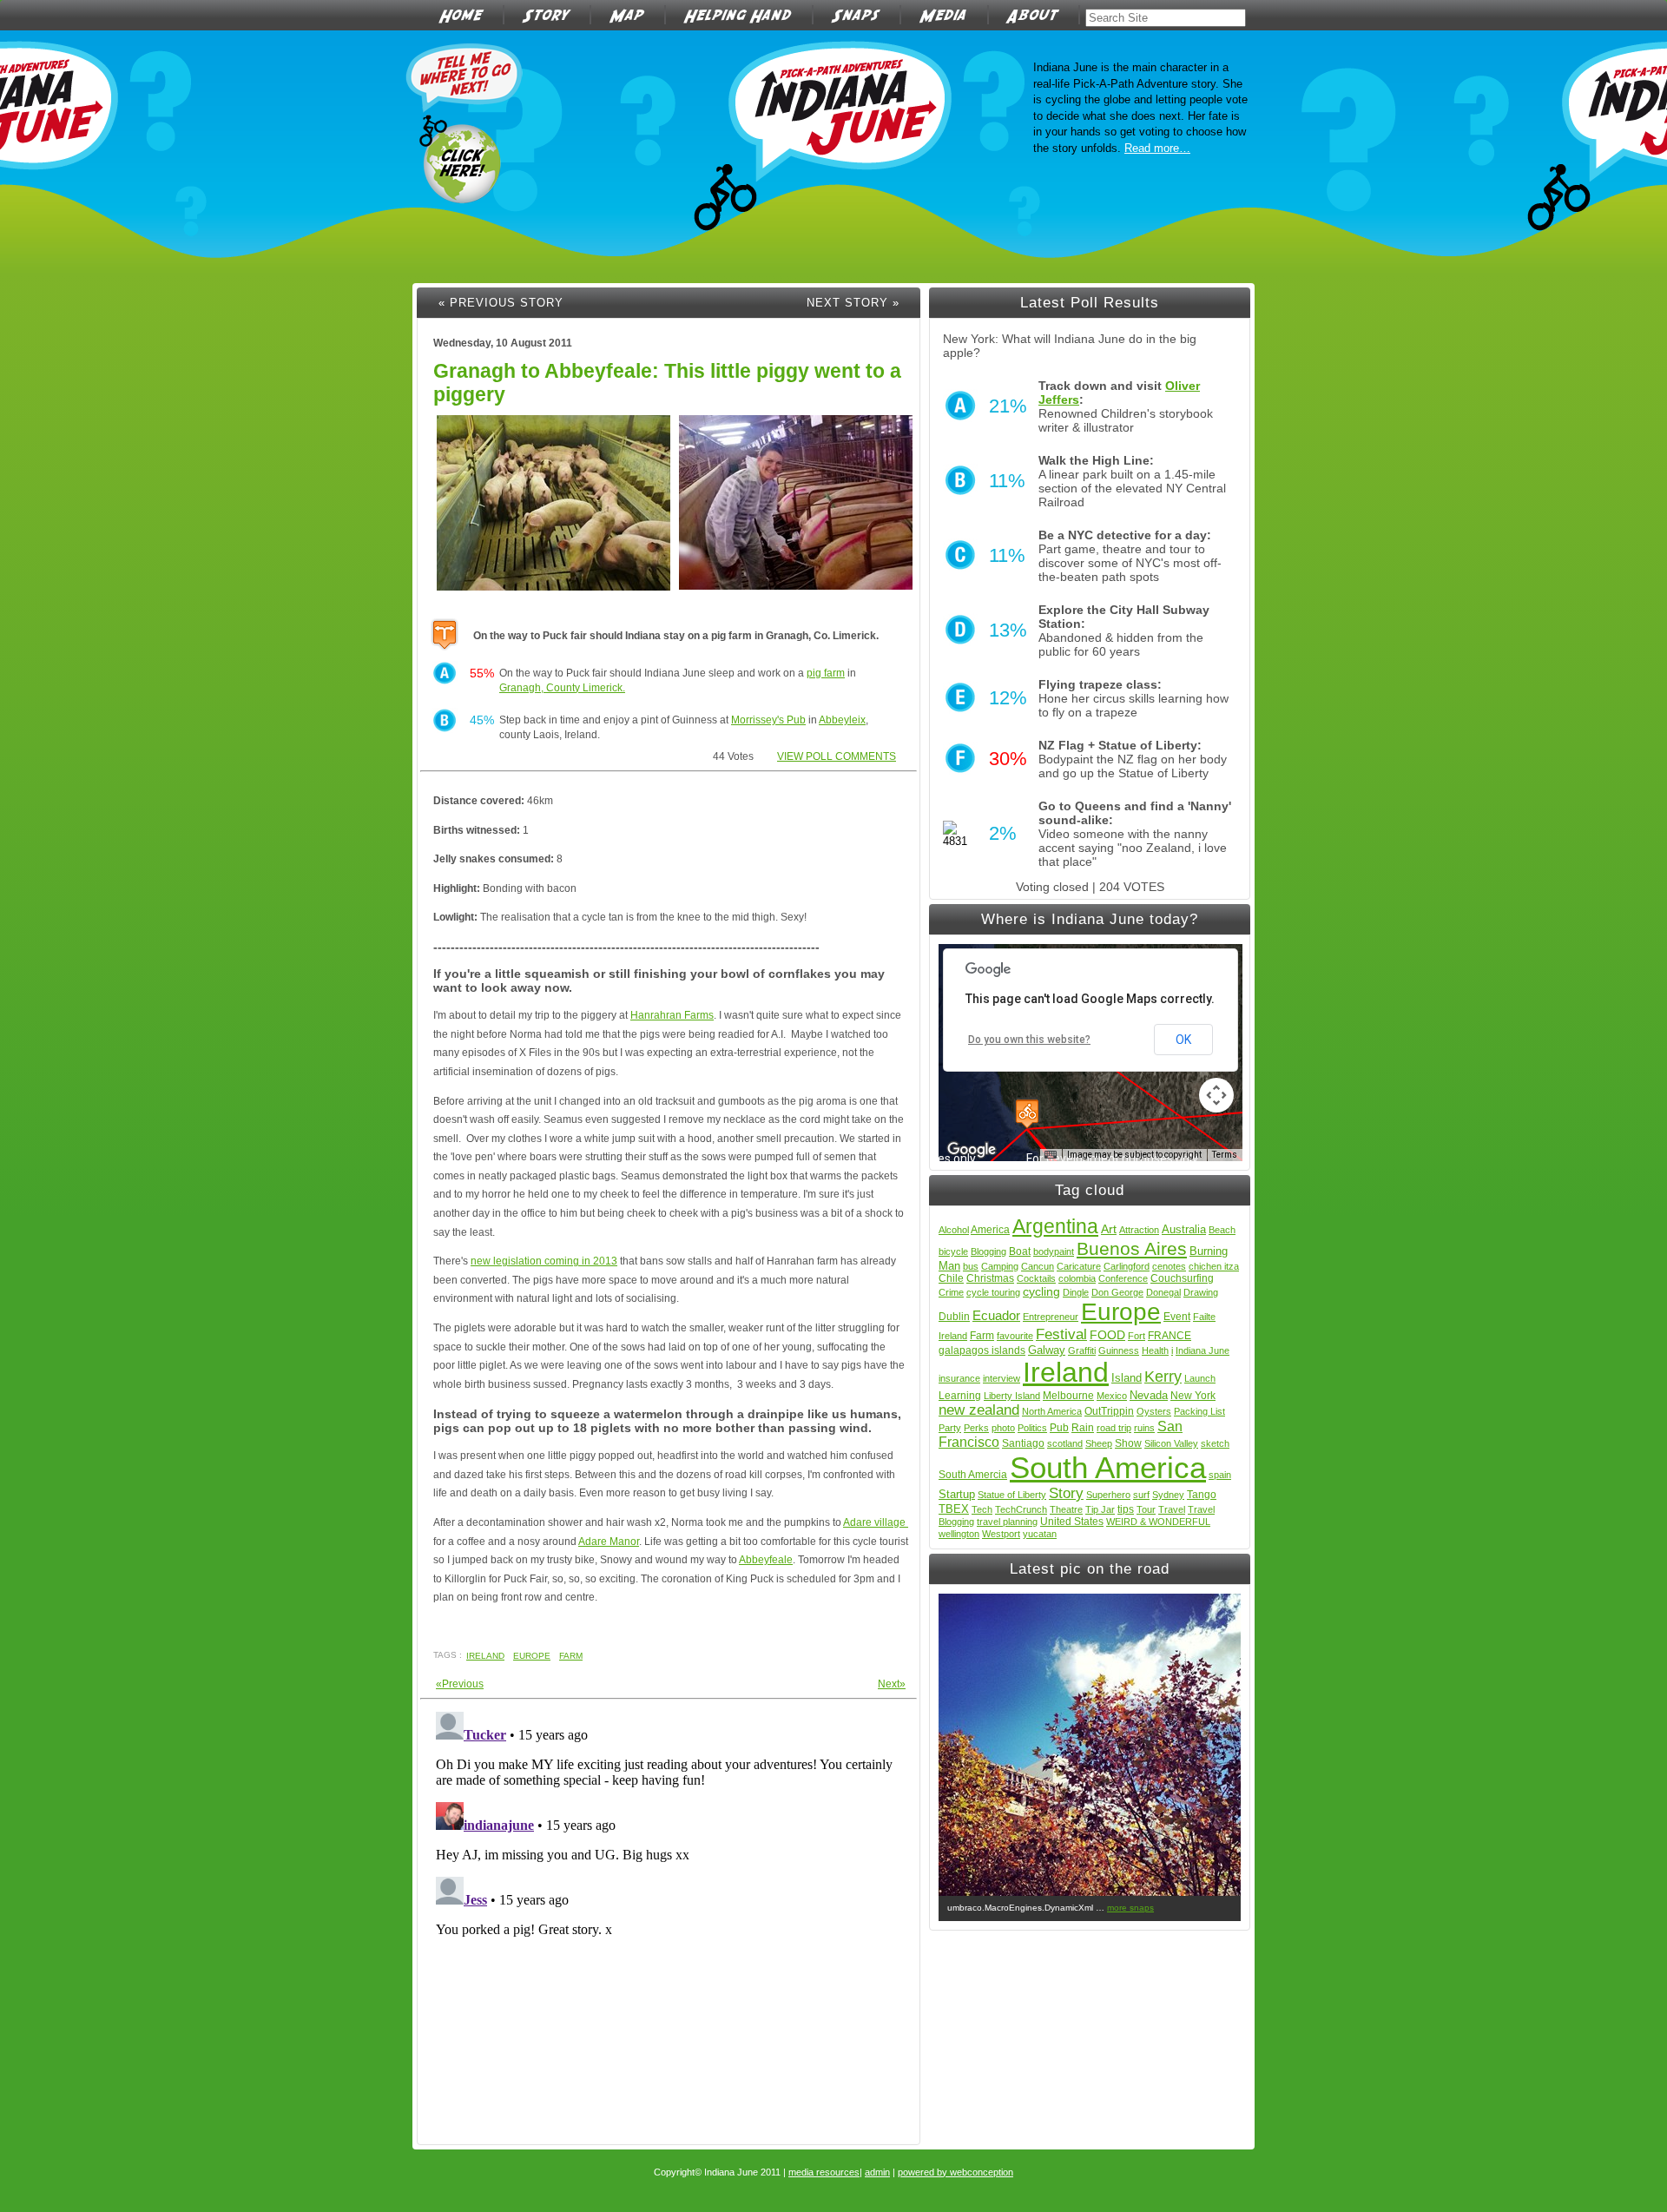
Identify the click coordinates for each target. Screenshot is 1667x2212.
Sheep (1099, 1443)
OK (1183, 1040)
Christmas (990, 1278)
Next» (892, 1684)
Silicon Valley (1171, 1443)
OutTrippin (1109, 1411)
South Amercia (973, 1475)
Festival (1061, 1334)
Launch (1200, 1378)
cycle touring (993, 1292)
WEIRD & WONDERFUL (1158, 1522)
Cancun (1038, 1266)
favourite (1015, 1336)
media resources (824, 2172)
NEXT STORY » (853, 303)
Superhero (1108, 1495)
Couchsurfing (1182, 1278)
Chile (951, 1278)
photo (1003, 1428)
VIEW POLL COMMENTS (837, 756)
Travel (1172, 1509)
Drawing (1201, 1292)
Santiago (1023, 1443)
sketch (1215, 1443)
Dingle (1076, 1292)
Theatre (1066, 1509)
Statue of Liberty (1012, 1495)
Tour (1146, 1509)
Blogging (988, 1251)
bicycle (953, 1251)
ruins (1144, 1428)
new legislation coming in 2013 (544, 1261)
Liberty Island (1012, 1396)
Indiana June (1202, 1350)
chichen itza (1214, 1266)
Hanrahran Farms (672, 1015)
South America (1108, 1467)
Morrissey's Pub (768, 720)
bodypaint (1054, 1251)
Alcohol (954, 1230)
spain (1220, 1475)
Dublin (954, 1317)
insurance (959, 1378)
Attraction (1139, 1230)
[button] (1027, 1114)
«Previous (460, 1684)
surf (1141, 1495)
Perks (976, 1428)
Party (950, 1428)
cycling (1041, 1291)
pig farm (826, 673)
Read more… (1157, 148)
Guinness (1119, 1350)
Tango (1202, 1495)
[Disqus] (669, 1922)
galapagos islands (982, 1350)
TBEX (954, 1509)
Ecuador (996, 1315)
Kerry (1163, 1377)
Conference (1123, 1278)
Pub (1059, 1428)
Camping (1000, 1266)
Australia (1184, 1229)
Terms (1225, 1155)
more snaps (1130, 1908)
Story (1066, 1493)
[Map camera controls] (1216, 1095)
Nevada (1149, 1395)
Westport (1001, 1534)
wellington (959, 1534)
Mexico (1112, 1396)
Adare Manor (609, 1542)
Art (1109, 1229)
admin (877, 2172)
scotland (1065, 1443)
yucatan (1040, 1534)
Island (1127, 1378)
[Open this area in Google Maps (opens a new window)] (972, 1150)
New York (1193, 1396)
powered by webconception (955, 2172)
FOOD (1107, 1335)
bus (971, 1266)
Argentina (1055, 1226)
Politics (1032, 1428)
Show (1128, 1443)
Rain (1083, 1428)
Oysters (1154, 1411)
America (990, 1230)
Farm (571, 1656)
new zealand (979, 1410)
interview (1002, 1378)
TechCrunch (1021, 1509)
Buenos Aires (1132, 1248)
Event (1177, 1317)
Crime (951, 1292)
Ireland (485, 1656)
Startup (957, 1494)
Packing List (1199, 1411)
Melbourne (1068, 1396)
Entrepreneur (1051, 1317)
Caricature (1079, 1266)
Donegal (1163, 1292)
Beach (1222, 1230)
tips (1126, 1509)
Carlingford (1127, 1266)
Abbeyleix (842, 720)
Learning (960, 1396)
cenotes (1169, 1266)
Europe (532, 1656)
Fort (1137, 1336)
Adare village (876, 1522)
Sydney (1168, 1495)
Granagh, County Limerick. (562, 688)
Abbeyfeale (766, 1560)
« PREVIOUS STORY (501, 303)
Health (1155, 1350)
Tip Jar (1100, 1509)
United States (1072, 1522)
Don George (1117, 1292)
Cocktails (1036, 1278)
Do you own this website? (1029, 1040)
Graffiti (1082, 1350)
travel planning (1007, 1522)
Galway (1047, 1350)
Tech (982, 1509)
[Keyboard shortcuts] (1051, 1155)
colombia (1077, 1278)
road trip (1114, 1428)
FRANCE (1170, 1336)
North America (1052, 1411)
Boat (1020, 1251)
